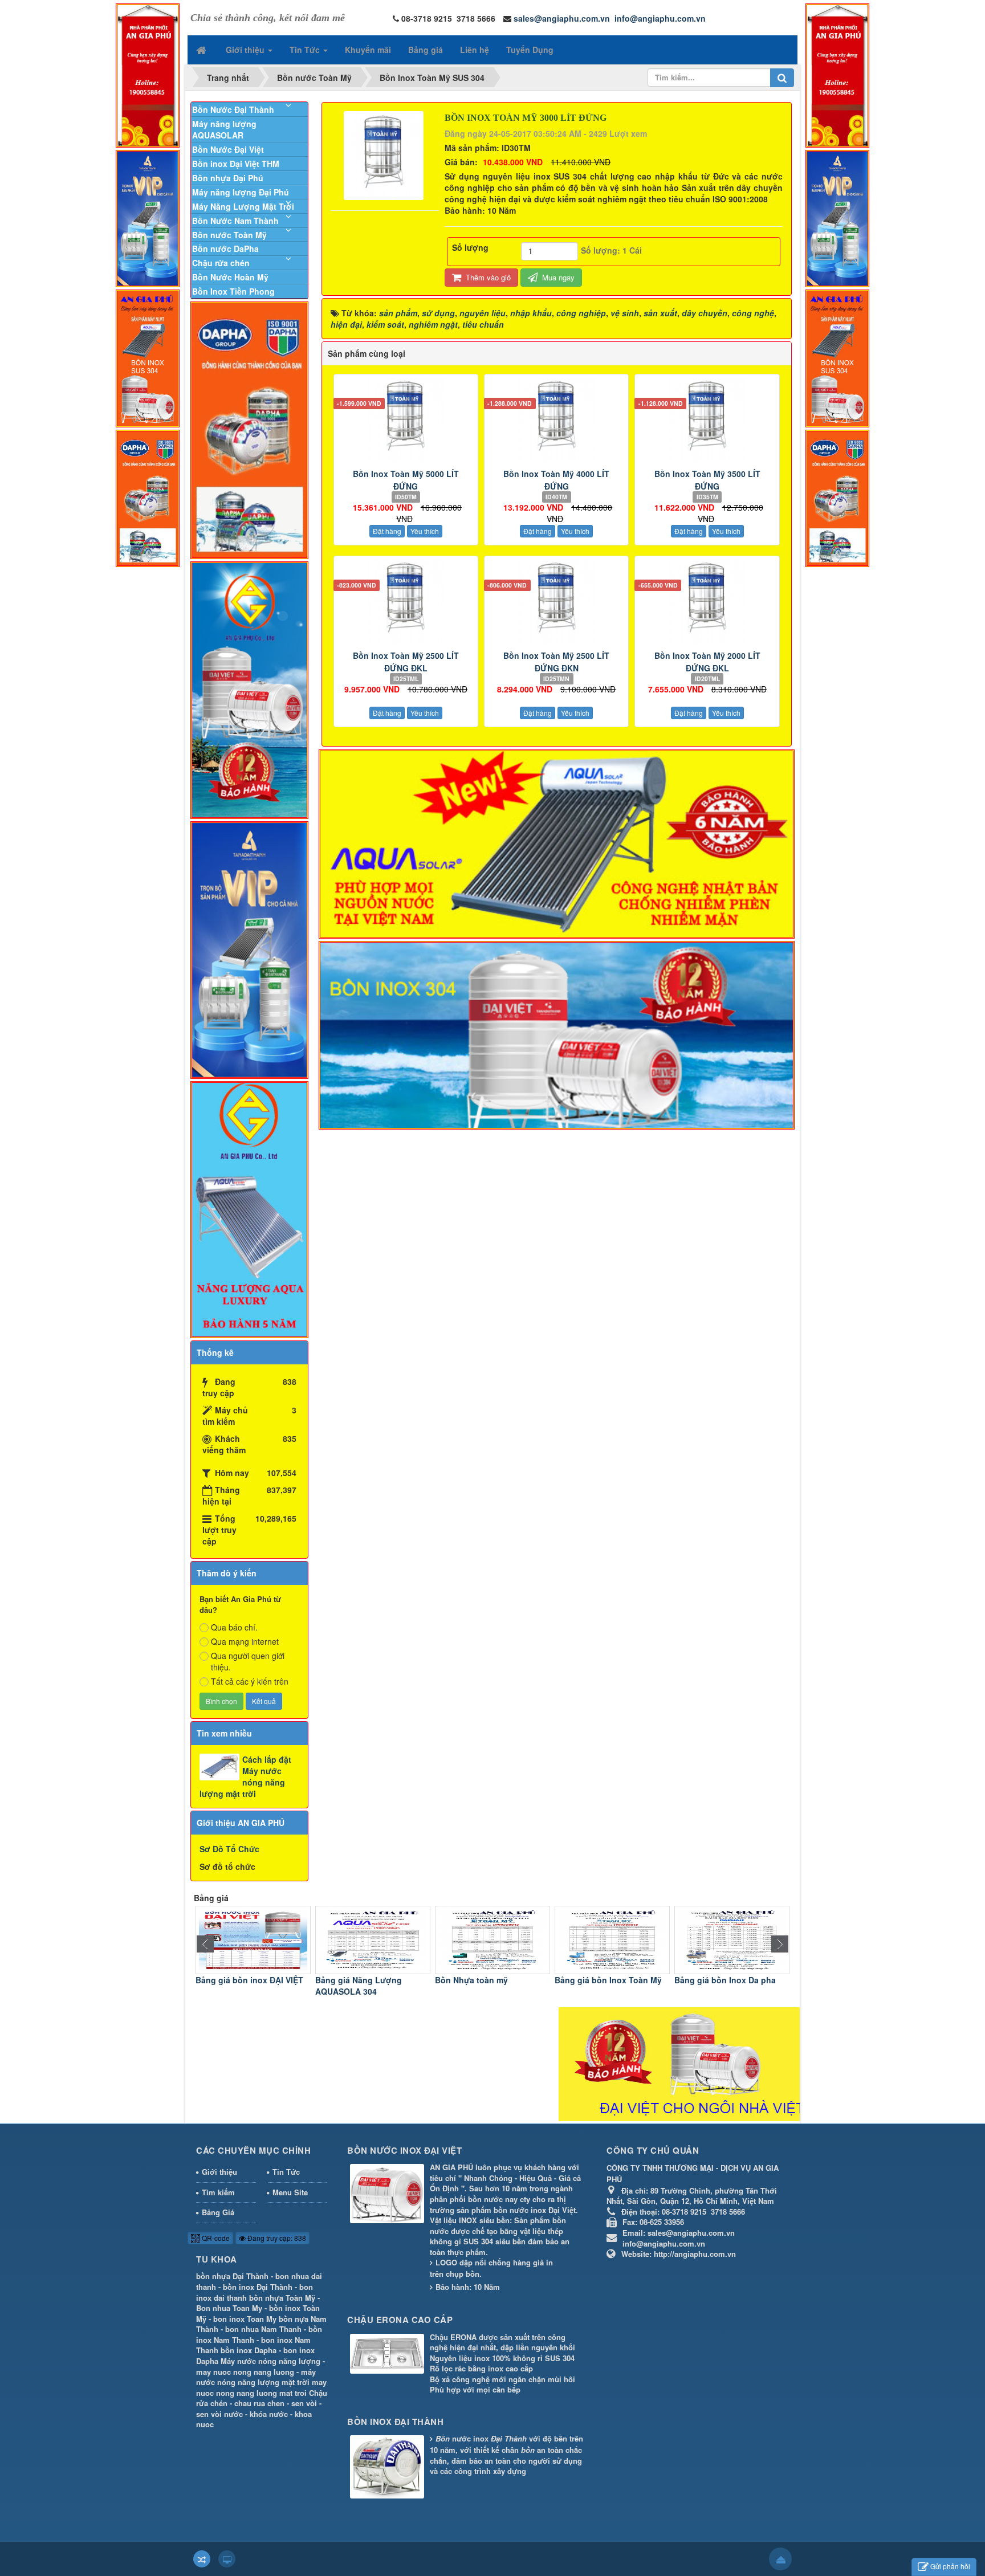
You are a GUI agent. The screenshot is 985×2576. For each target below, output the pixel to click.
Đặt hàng (387, 531)
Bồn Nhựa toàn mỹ (352, 1980)
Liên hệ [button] (475, 50)
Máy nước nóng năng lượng (270, 2361)
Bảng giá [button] (426, 50)
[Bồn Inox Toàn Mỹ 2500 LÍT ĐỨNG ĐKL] (406, 601)
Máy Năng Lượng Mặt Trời (243, 206)
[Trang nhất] (202, 50)
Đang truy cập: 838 (276, 2238)
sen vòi (304, 2403)
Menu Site (290, 2192)
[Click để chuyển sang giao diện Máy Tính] (227, 2559)
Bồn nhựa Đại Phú (228, 178)
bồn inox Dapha (249, 2350)
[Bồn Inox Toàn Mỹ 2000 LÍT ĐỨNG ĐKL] (707, 601)
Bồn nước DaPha (225, 248)
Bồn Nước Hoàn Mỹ (230, 277)
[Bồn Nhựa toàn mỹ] (373, 1939)
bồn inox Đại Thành (258, 2287)
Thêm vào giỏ (487, 277)
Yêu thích (425, 531)
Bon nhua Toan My (229, 2308)
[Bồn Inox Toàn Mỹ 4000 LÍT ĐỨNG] (556, 419)
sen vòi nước (219, 2414)
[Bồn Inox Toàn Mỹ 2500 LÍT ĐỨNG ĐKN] (556, 601)
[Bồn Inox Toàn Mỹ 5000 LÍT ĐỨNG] (406, 419)
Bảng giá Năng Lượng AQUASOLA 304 (239, 1986)
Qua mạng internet (245, 1641)
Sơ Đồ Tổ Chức (229, 1849)
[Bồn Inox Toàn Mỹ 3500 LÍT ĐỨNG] (707, 419)
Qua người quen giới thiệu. (248, 1661)
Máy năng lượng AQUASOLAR (224, 129)
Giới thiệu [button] (246, 50)
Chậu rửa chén (221, 263)
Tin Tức (286, 2172)
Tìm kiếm (218, 2192)
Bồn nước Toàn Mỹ (229, 235)
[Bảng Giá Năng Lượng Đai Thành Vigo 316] (732, 1939)
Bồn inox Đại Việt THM (236, 164)
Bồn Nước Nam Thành (235, 221)
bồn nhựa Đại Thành (232, 2276)
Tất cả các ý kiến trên (250, 1681)
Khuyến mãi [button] (368, 50)
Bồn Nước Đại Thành (233, 109)
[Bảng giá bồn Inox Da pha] (612, 1939)
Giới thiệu (219, 2172)
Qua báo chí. (234, 1627)
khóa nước (269, 2414)
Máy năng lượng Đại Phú (241, 192)
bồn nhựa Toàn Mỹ (282, 2298)
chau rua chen (259, 2403)
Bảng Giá (218, 2212)
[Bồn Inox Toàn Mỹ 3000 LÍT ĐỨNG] (385, 154)
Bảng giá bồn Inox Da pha (605, 1980)
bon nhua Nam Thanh (263, 2329)
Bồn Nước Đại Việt (228, 149)
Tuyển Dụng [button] (530, 50)
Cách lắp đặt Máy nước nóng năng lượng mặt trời (245, 1776)
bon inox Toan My (245, 2319)
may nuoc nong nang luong (245, 2372)
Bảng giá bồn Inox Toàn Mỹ (489, 1980)
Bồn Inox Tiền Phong (233, 291)
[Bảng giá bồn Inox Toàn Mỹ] (492, 1939)
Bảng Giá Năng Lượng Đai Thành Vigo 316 (726, 1986)
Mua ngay (557, 277)
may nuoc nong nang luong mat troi (261, 2387)
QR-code (215, 2238)
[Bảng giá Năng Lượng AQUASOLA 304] (253, 1939)
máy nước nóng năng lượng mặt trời (256, 2377)
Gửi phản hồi (950, 2566)
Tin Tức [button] (306, 50)
